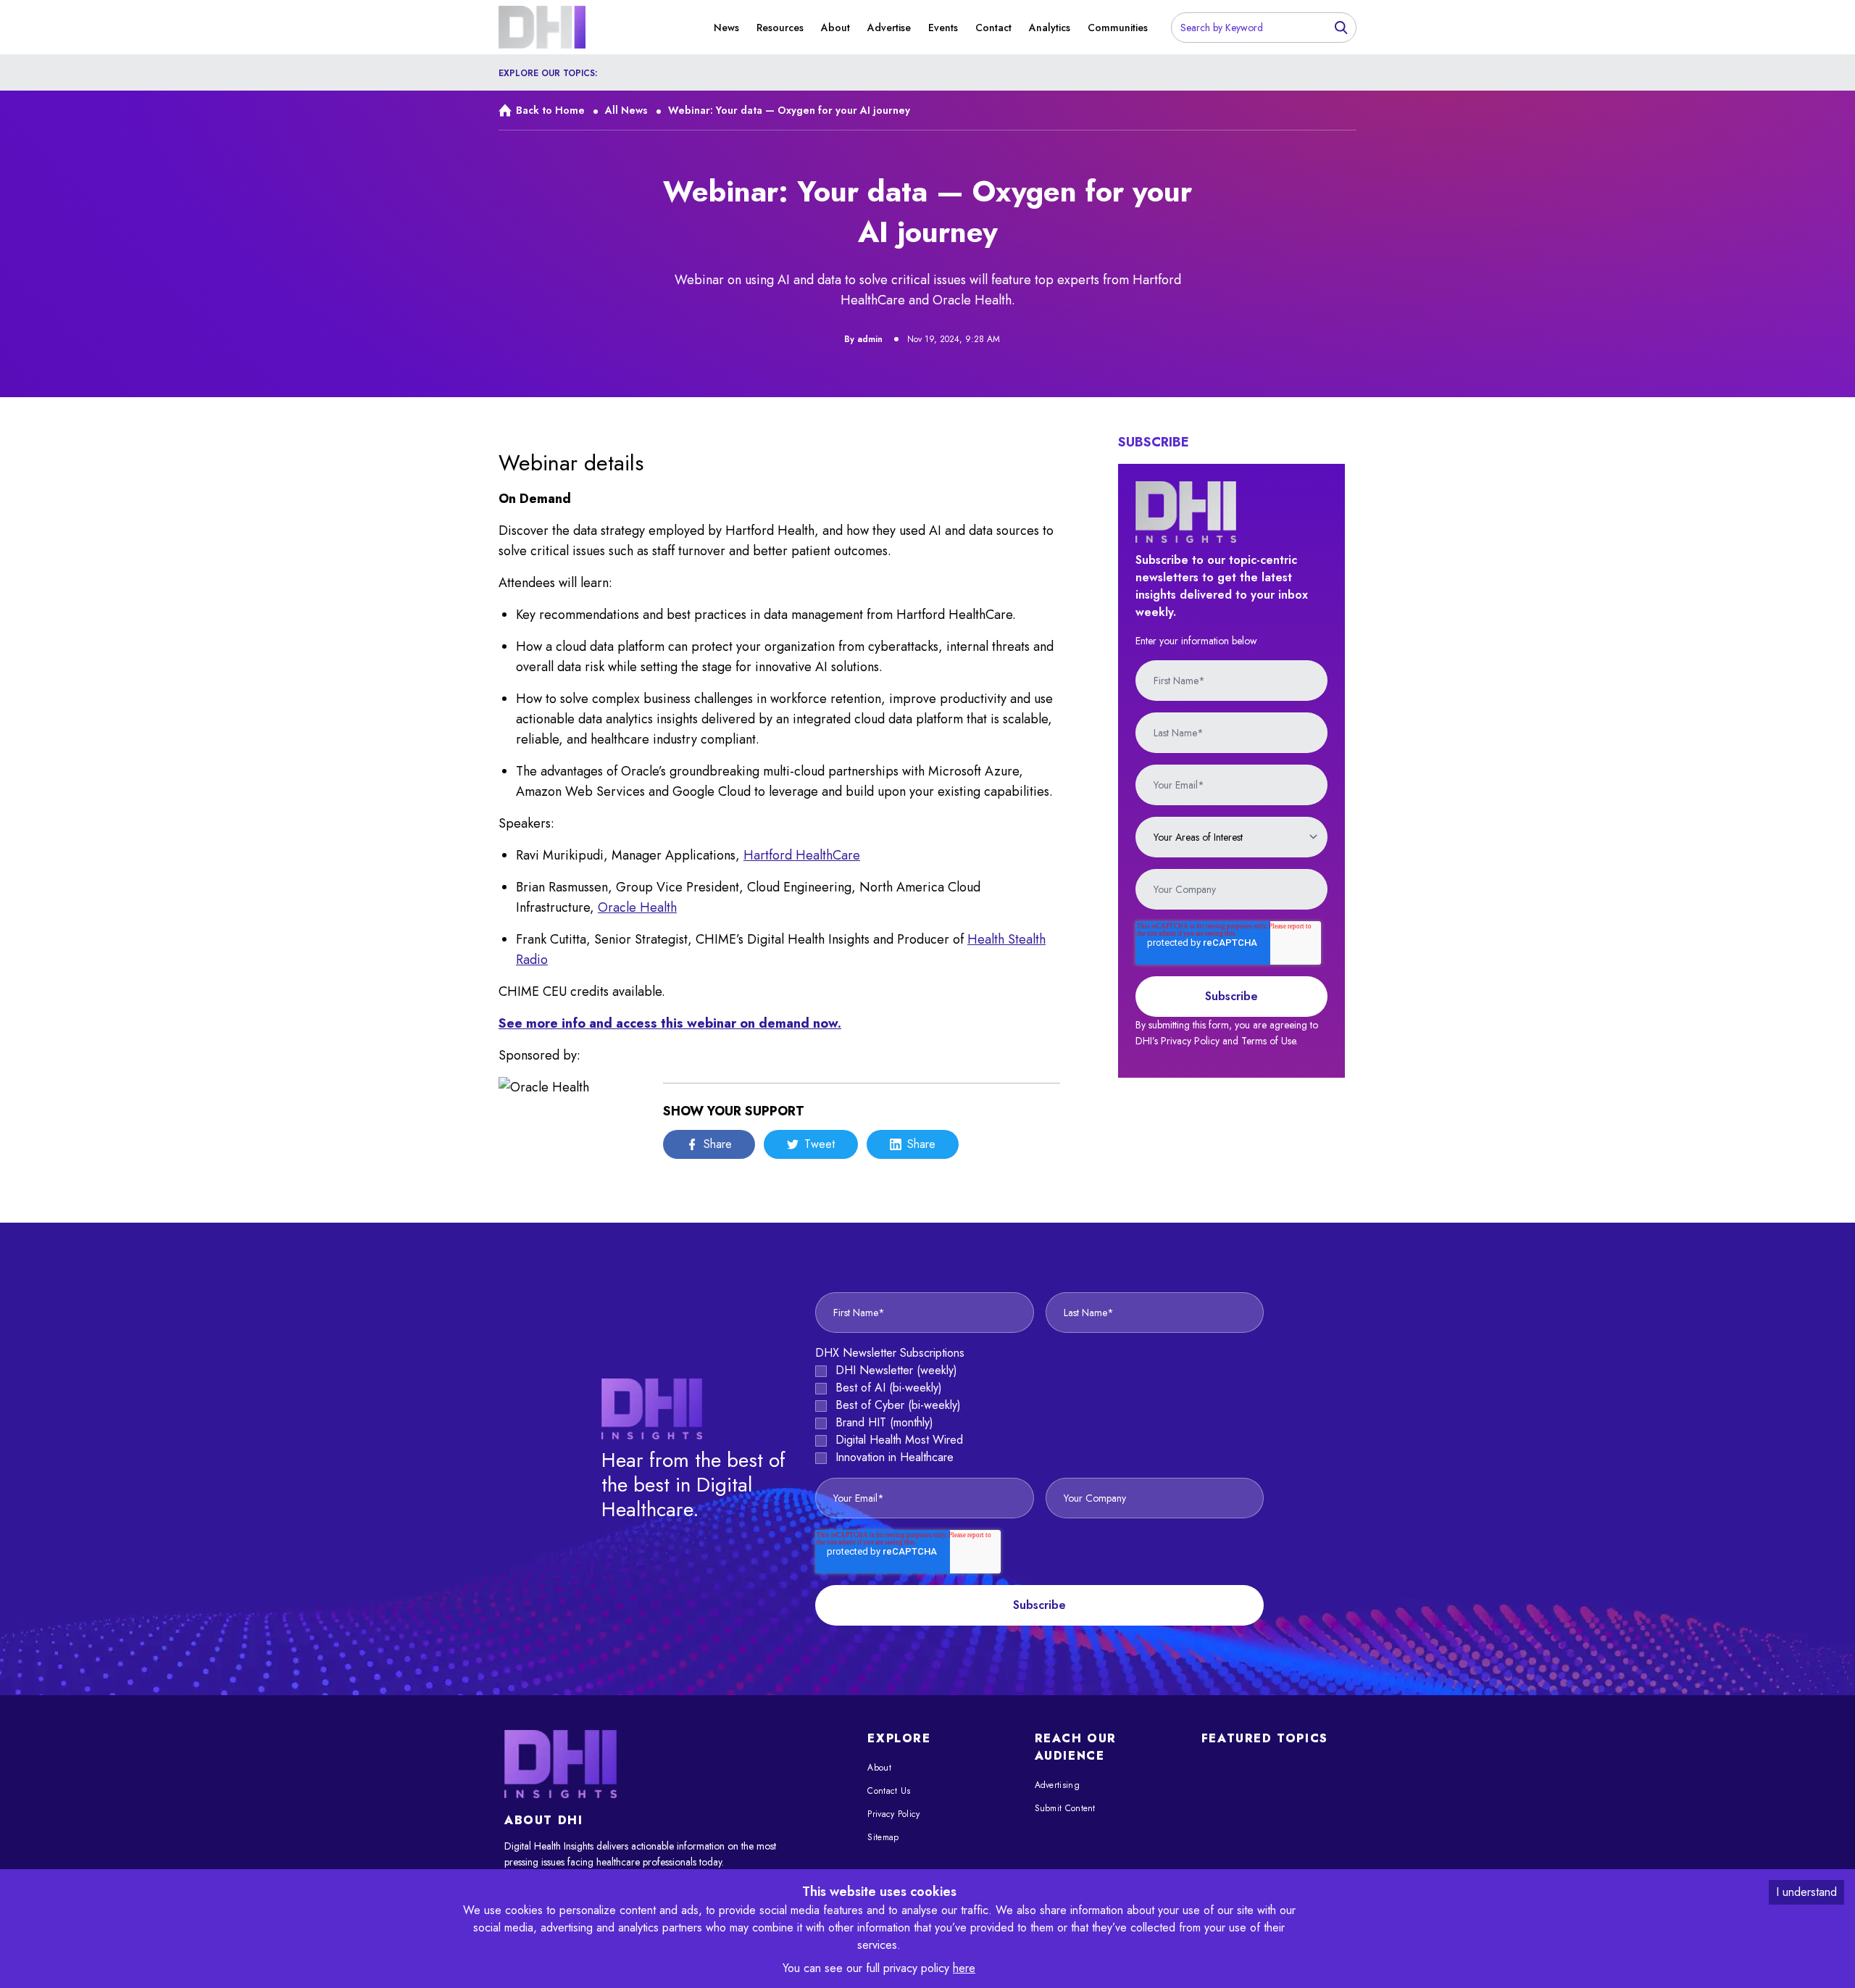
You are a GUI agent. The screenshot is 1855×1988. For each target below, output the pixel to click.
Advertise (889, 28)
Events (943, 28)
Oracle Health (637, 907)
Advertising (1057, 1785)
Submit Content (1065, 1808)
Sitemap (883, 1837)
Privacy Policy (893, 1814)
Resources (780, 28)
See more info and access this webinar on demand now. (670, 1023)
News (726, 28)
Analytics (1050, 28)
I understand (1806, 1892)
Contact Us (889, 1791)
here (964, 1968)
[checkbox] (1039, 1414)
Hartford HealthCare (802, 855)
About (835, 28)
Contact (993, 28)
